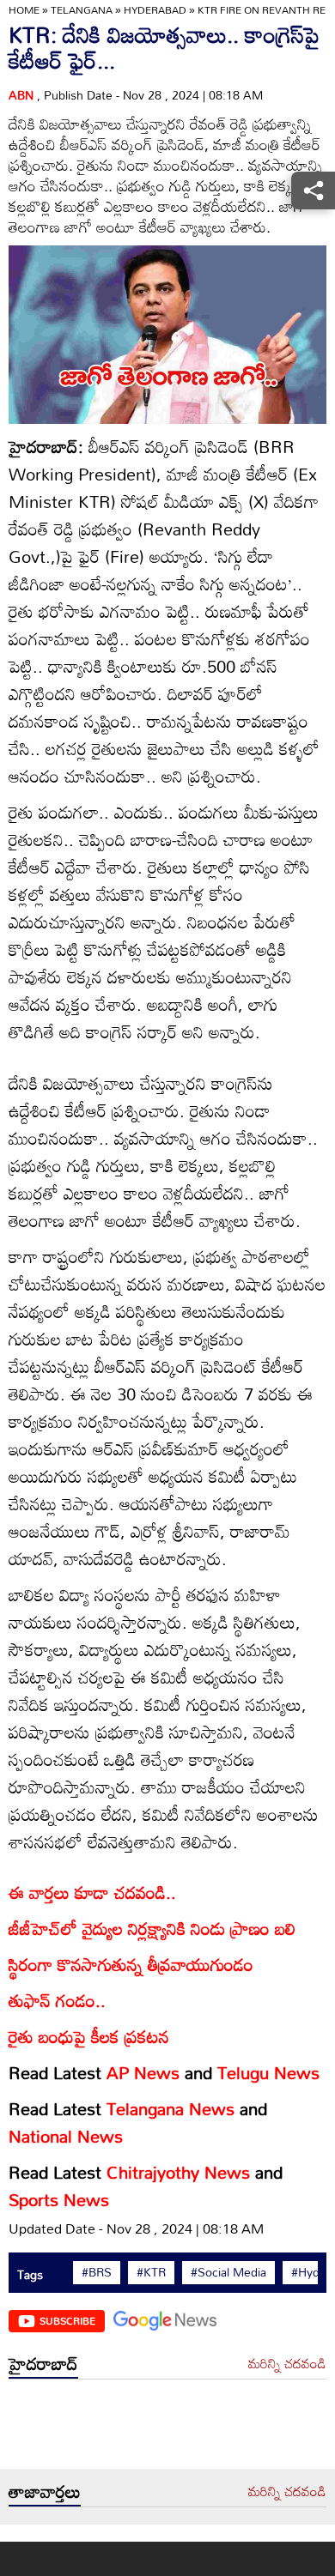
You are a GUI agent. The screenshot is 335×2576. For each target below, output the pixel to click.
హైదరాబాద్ (43, 2363)
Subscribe (67, 2320)
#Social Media (228, 2272)
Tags (30, 2274)
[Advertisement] (167, 2428)
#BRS (97, 2272)
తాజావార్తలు (45, 2491)
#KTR (151, 2272)
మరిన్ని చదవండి (287, 2364)
